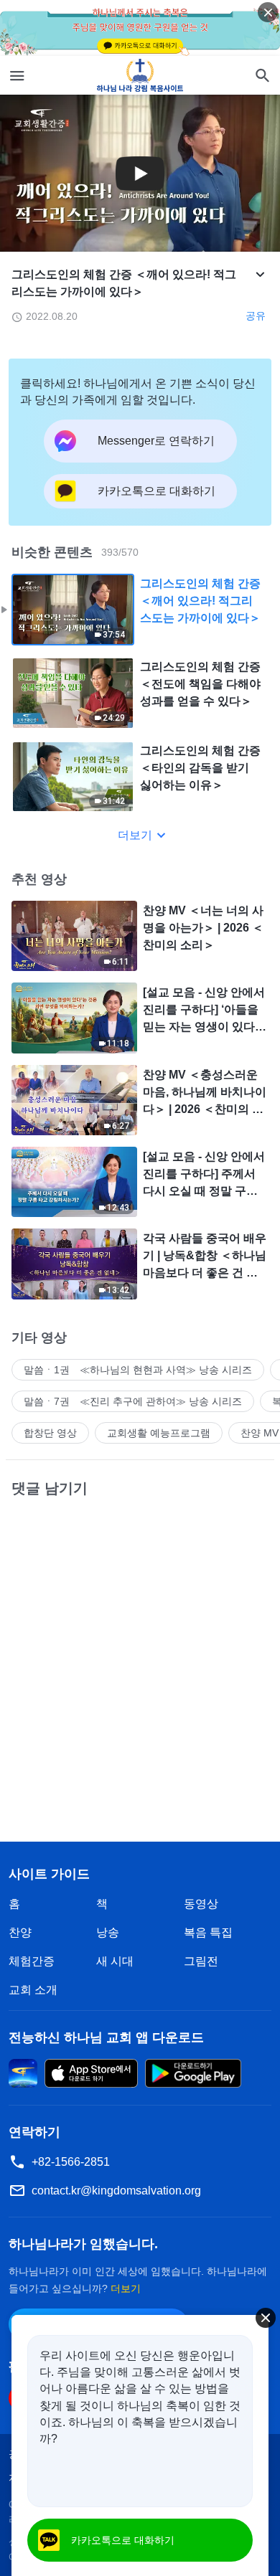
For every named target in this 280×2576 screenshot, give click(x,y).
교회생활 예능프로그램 (159, 1433)
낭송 (108, 1932)
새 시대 (115, 1961)
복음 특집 (208, 1932)
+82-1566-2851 (71, 2162)
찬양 (20, 1932)
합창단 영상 (50, 1433)
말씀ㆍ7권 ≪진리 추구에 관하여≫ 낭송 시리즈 (133, 1401)
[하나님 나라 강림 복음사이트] (140, 75)
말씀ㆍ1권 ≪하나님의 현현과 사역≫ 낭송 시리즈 (138, 1370)
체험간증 (32, 1961)
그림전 (201, 1961)
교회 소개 (33, 1990)
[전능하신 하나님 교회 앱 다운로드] (23, 2072)
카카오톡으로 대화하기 (123, 2540)
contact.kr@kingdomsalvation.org (116, 2191)
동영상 (201, 1904)
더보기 (135, 835)
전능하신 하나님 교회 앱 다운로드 (106, 2037)
